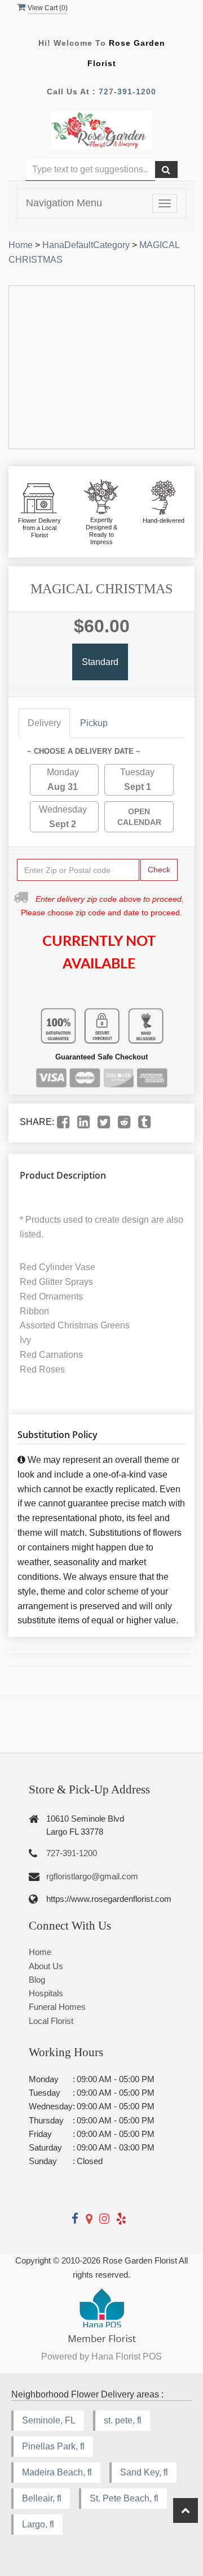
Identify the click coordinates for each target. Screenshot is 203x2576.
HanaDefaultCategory (86, 245)
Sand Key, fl (144, 2472)
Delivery (44, 723)
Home (21, 245)
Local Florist (51, 2021)
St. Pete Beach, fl (124, 2498)
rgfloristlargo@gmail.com (92, 1876)
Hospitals (46, 1993)
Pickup (94, 723)
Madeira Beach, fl (57, 2472)
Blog (37, 1980)
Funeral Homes (57, 2007)
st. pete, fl (123, 2420)
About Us (46, 1966)
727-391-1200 (127, 92)
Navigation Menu (64, 203)
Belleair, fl (42, 2498)
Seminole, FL (49, 2420)
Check (159, 870)
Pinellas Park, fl (53, 2446)
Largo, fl (38, 2524)
